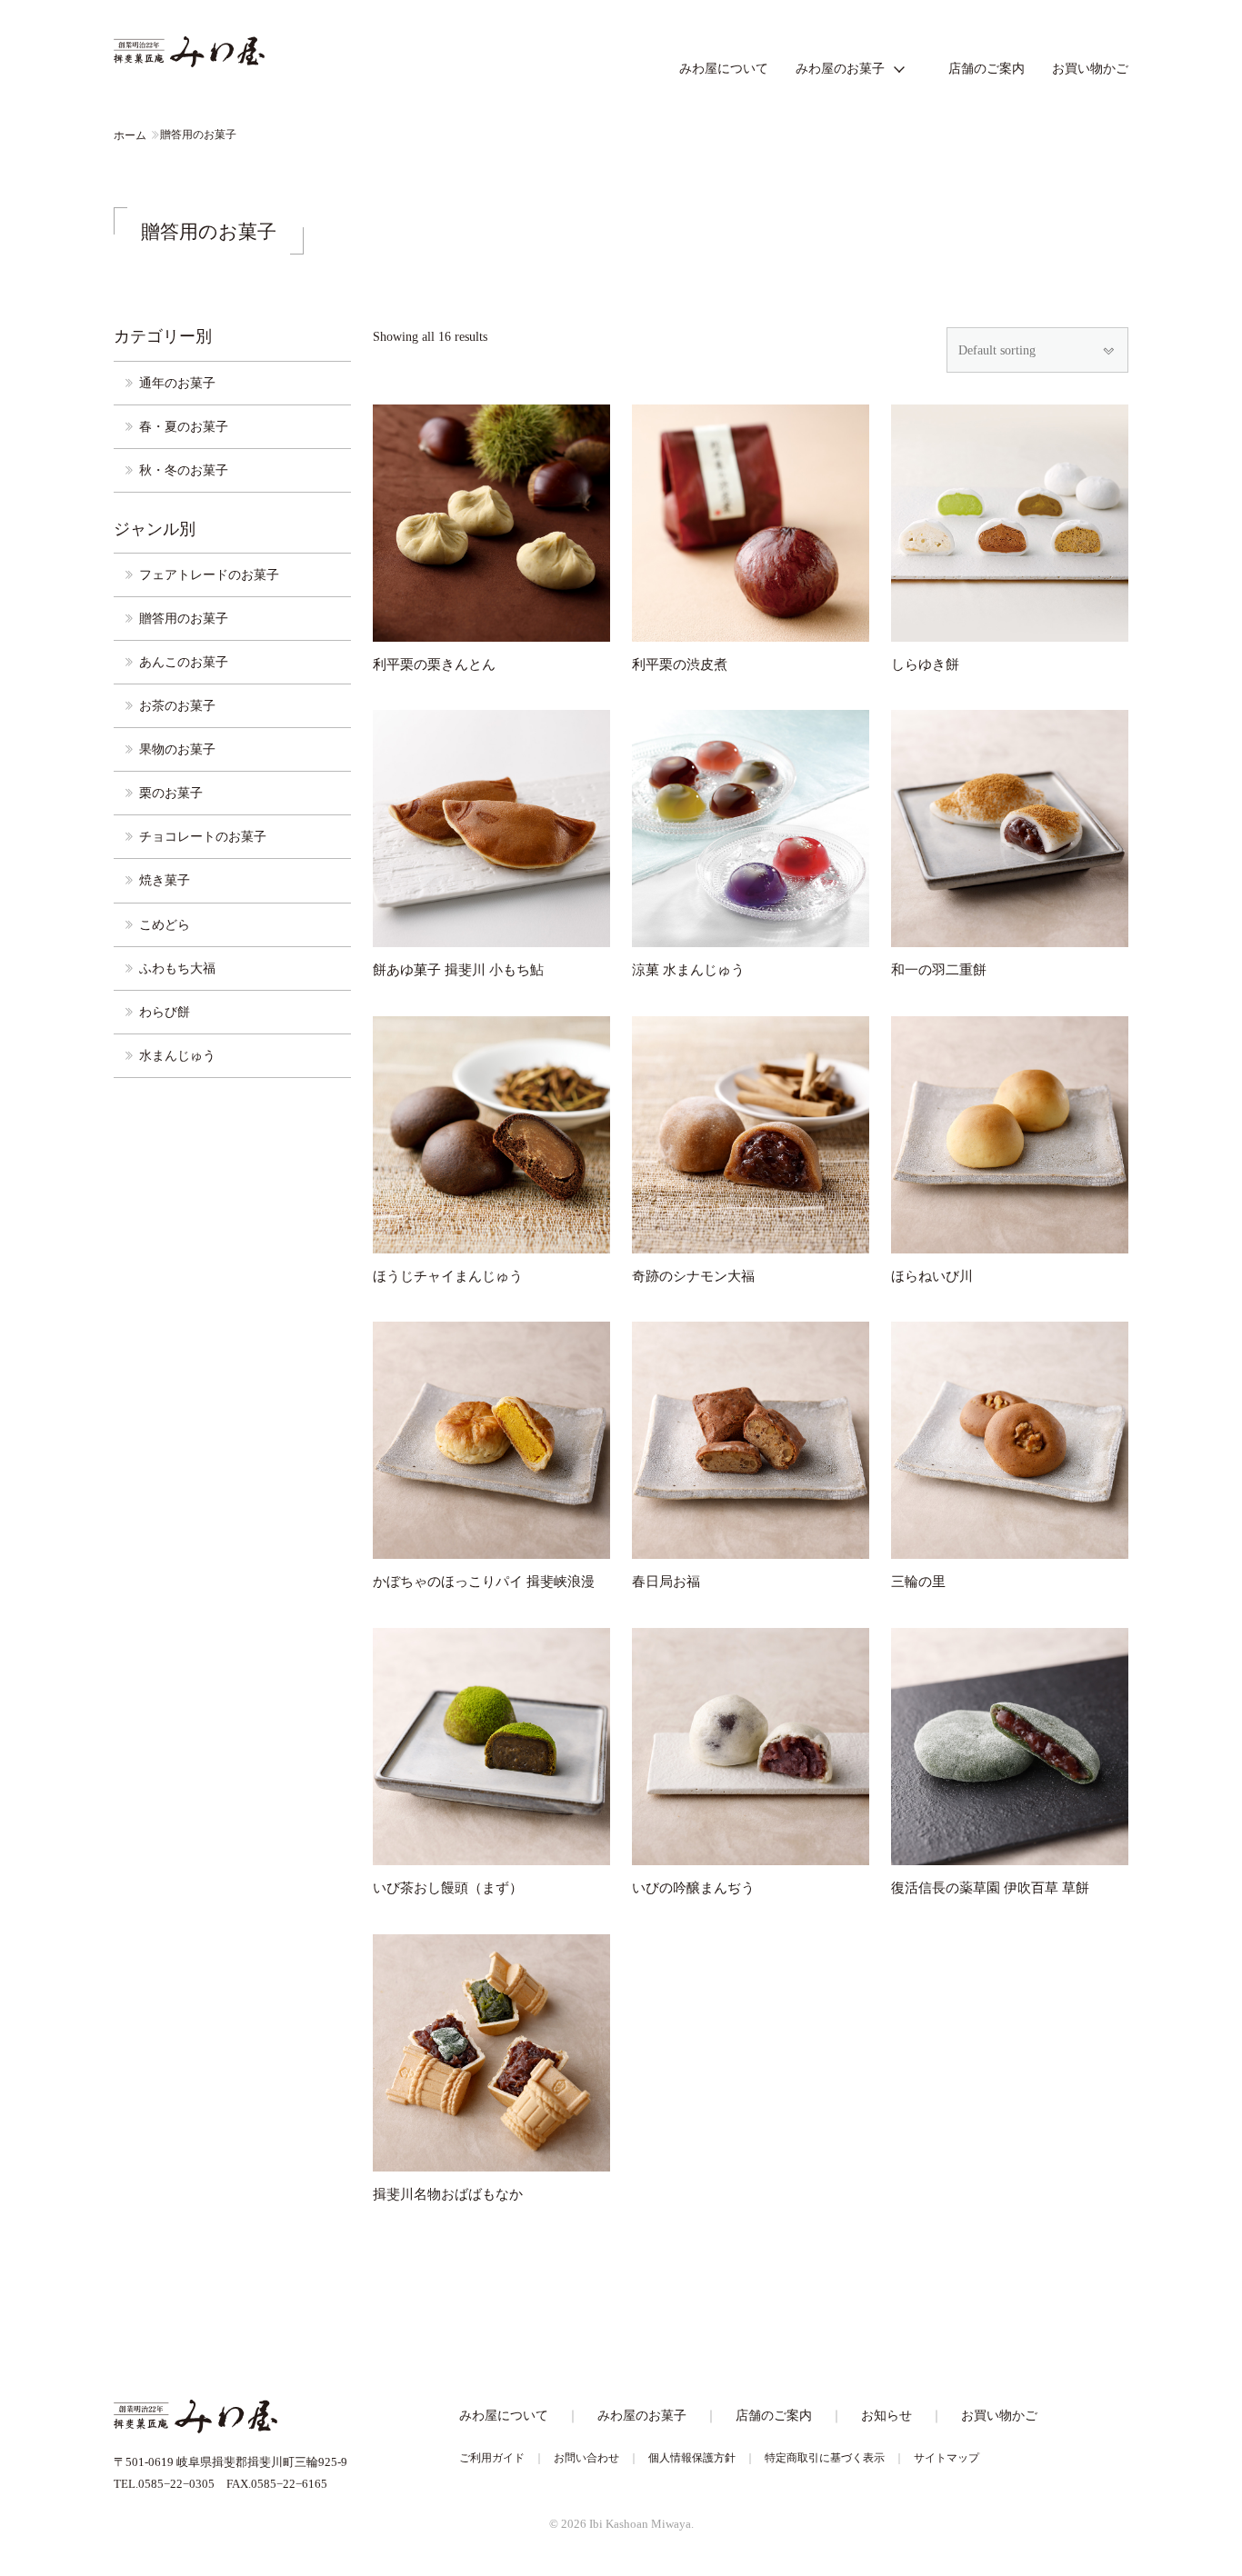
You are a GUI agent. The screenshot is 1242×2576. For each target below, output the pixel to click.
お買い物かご (1090, 68)
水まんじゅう (177, 1055)
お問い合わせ (586, 2458)
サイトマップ (947, 2458)
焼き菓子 (165, 880)
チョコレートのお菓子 (203, 836)
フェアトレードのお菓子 (209, 574)
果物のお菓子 (177, 749)
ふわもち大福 (177, 968)
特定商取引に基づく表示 (825, 2458)
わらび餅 (165, 1012)
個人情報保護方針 (692, 2458)
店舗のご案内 (987, 68)
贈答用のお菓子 (184, 618)
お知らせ (886, 2415)
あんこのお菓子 (184, 662)
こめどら (165, 924)
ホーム (130, 135)
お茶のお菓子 (177, 705)
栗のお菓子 (171, 793)
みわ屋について (724, 68)
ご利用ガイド (492, 2458)
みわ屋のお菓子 (840, 68)
